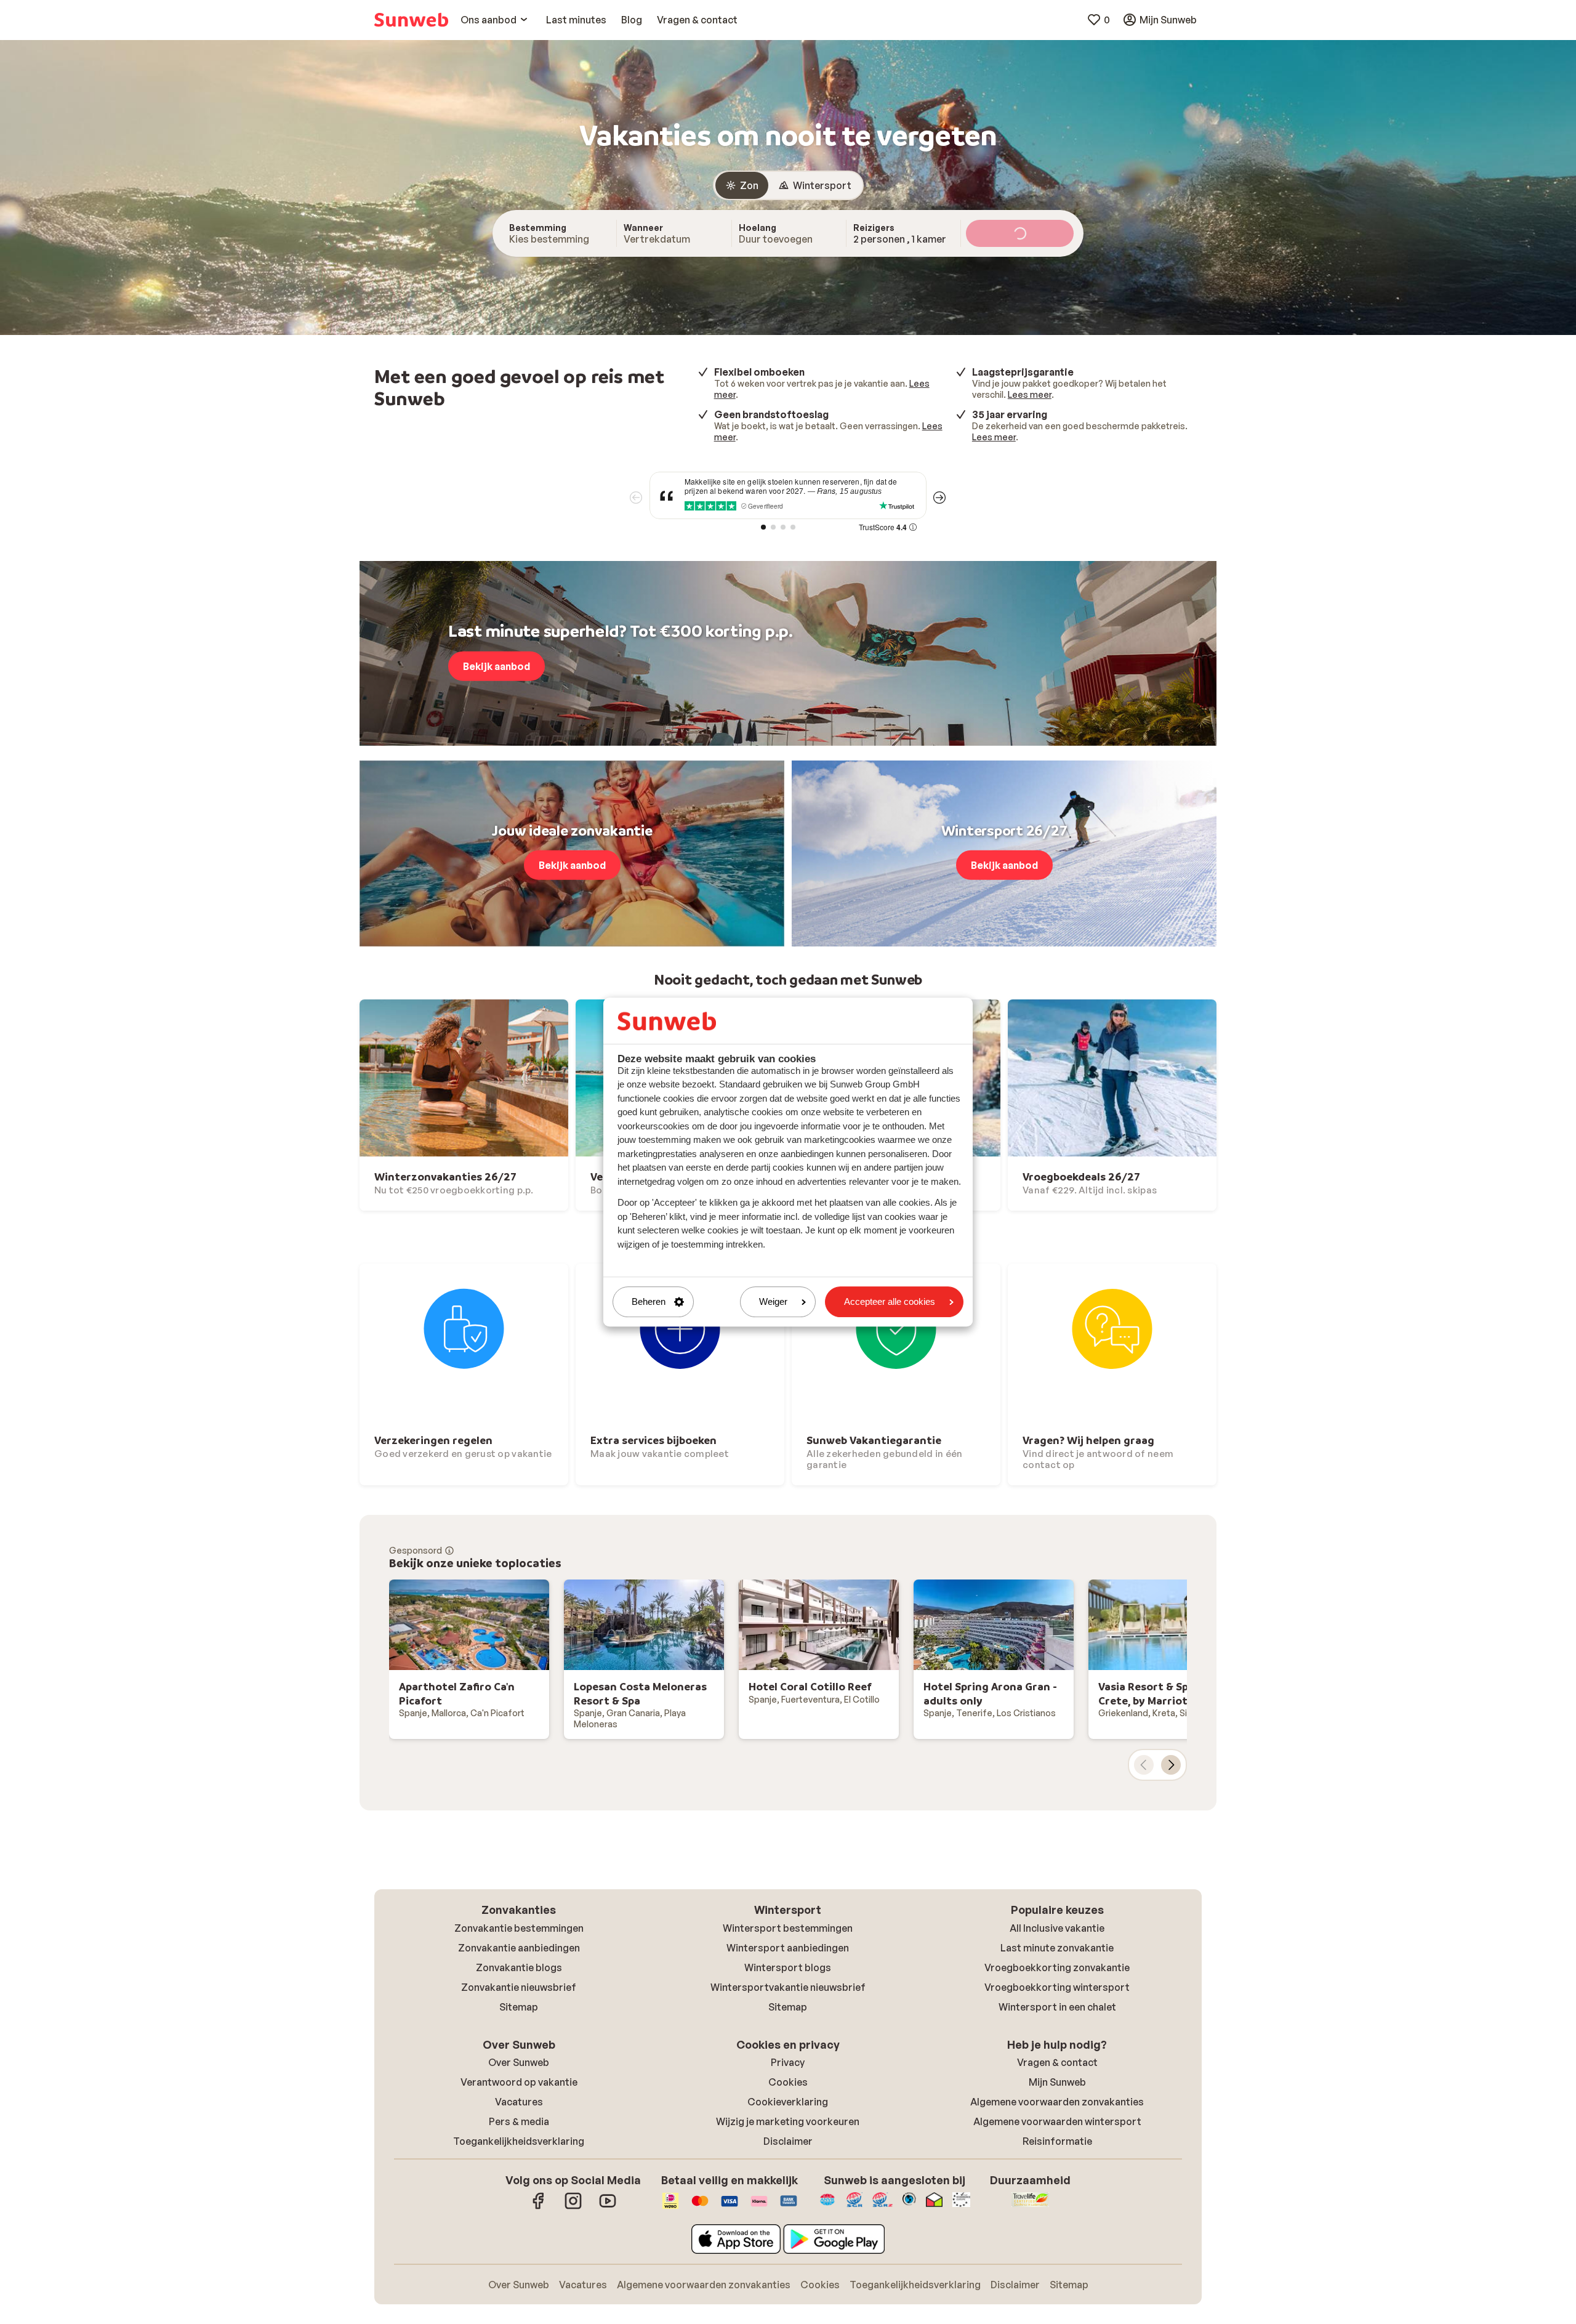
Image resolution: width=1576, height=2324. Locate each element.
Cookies (788, 2082)
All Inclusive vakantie (1057, 1928)
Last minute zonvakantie (1057, 1948)
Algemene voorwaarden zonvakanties (1057, 2102)
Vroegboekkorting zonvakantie (1057, 1967)
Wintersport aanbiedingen (788, 1948)
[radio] (742, 185)
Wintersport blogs (788, 1967)
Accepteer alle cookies (890, 1302)
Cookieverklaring (788, 2102)
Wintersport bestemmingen (788, 1928)
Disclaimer (788, 2141)
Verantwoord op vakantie (519, 2082)
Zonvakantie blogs (519, 1967)
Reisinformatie (1057, 2141)
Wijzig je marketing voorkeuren (788, 2121)
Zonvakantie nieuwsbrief (519, 1987)
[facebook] (539, 2207)
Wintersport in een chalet (1057, 2007)
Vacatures (519, 2102)
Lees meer (1030, 394)
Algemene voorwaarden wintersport (1057, 2121)
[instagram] (573, 2207)
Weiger (773, 1302)
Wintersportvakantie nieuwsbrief (788, 1987)
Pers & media (519, 2121)
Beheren (649, 1302)
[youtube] (608, 2207)
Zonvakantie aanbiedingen (519, 1948)
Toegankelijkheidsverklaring (519, 2141)
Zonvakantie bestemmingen (519, 1928)
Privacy (788, 2062)
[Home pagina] (411, 20)
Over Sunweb (519, 2062)
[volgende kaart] (1171, 1765)
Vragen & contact (1057, 2062)
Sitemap (519, 2007)
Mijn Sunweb (1057, 2082)
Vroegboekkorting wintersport (1057, 1987)
